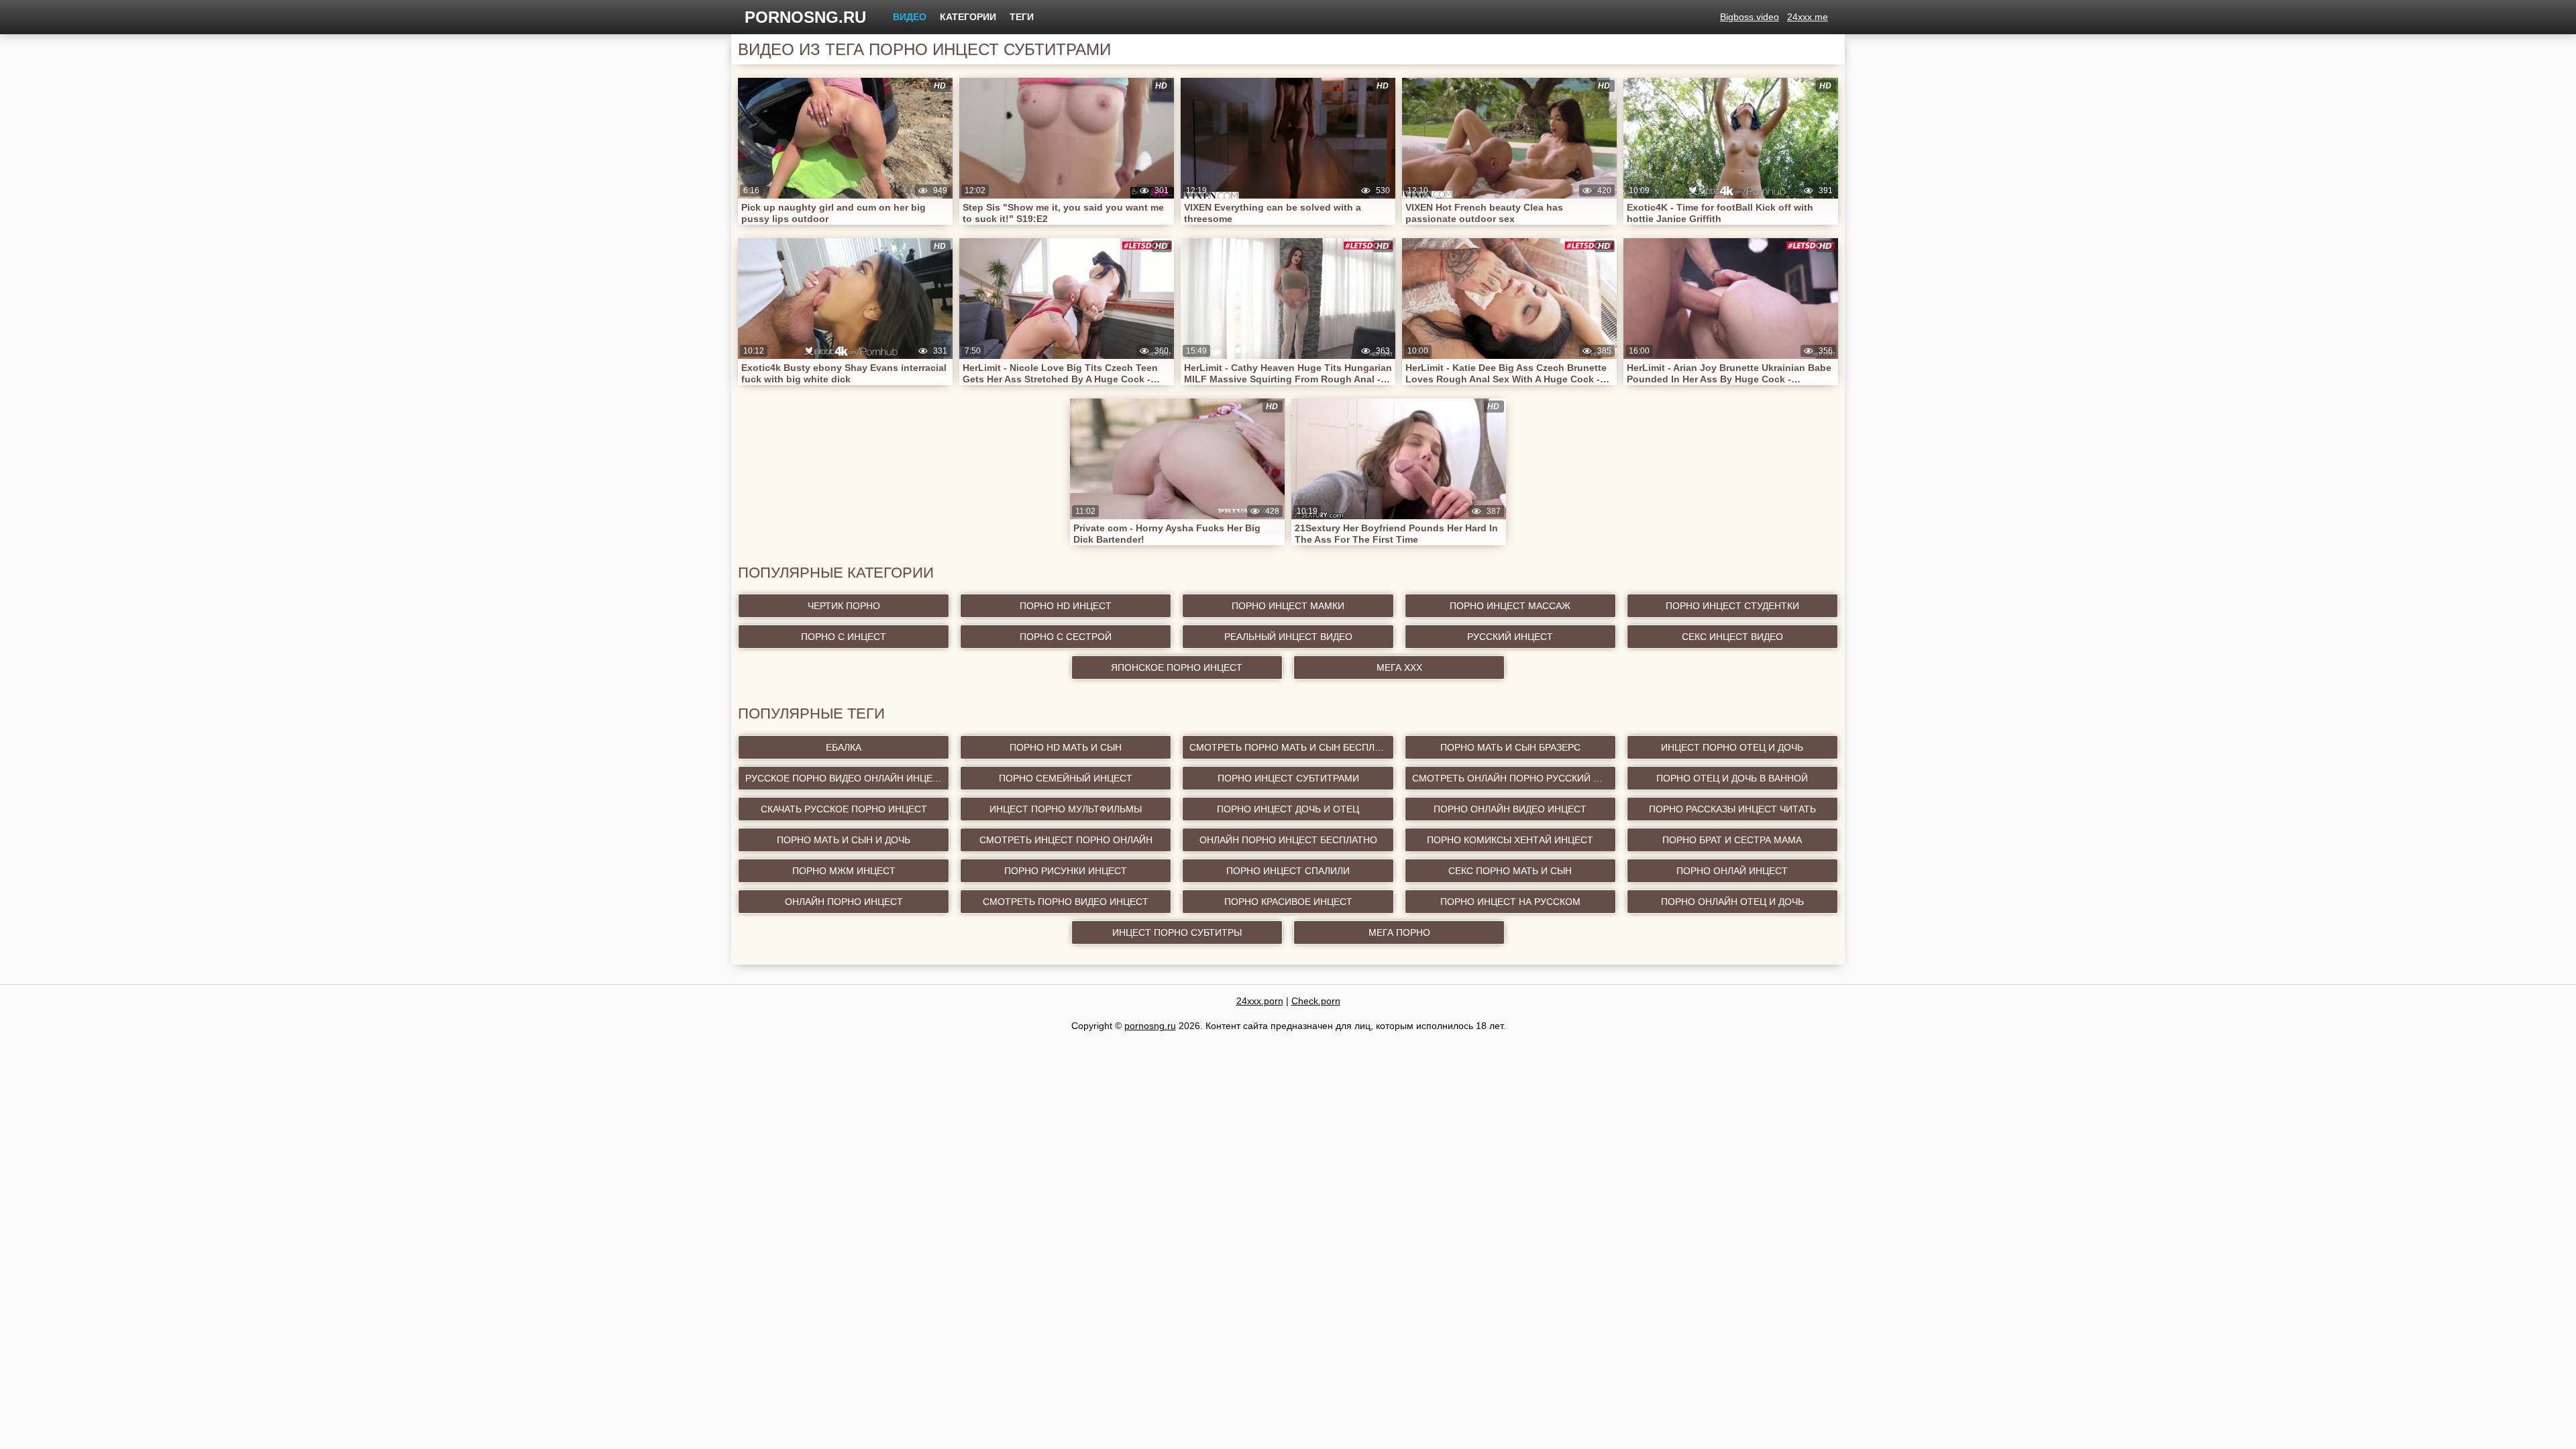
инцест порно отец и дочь (1732, 747)
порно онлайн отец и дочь (1732, 902)
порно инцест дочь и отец (1288, 809)
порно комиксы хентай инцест (1510, 840)
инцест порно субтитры (1177, 932)
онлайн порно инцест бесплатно (1288, 840)
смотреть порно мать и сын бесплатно (1291, 747)
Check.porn (1316, 1001)
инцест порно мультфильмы (1066, 809)
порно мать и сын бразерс (1510, 747)
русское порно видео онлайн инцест (845, 778)
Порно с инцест (844, 637)
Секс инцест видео (1732, 637)
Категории (968, 17)
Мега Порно (1399, 932)
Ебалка (844, 747)
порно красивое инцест (1288, 902)
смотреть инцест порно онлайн (1066, 840)
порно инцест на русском (1510, 902)
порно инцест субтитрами (1288, 778)
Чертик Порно (844, 606)
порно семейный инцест (1066, 778)
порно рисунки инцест (1066, 871)
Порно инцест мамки (1288, 606)
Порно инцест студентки (1732, 606)
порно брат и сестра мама (1732, 840)
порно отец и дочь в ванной (1732, 778)
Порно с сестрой (1066, 637)
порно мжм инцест (844, 871)
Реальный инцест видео (1288, 637)
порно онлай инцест (1732, 871)
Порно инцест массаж (1510, 606)
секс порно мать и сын (1510, 871)
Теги (1022, 17)
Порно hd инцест (1066, 606)
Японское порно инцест (1177, 667)
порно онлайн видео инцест (1510, 809)
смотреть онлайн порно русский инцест (1514, 778)
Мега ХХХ (1399, 667)
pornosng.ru (805, 17)
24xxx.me (1808, 17)
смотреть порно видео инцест (1066, 902)
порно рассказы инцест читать (1732, 809)
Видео (910, 17)
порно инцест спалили (1288, 871)
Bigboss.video (1750, 17)
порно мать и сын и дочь (844, 840)
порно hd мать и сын (1066, 747)
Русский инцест (1510, 637)
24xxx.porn (1260, 1001)
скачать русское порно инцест (844, 809)
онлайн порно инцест (844, 902)
